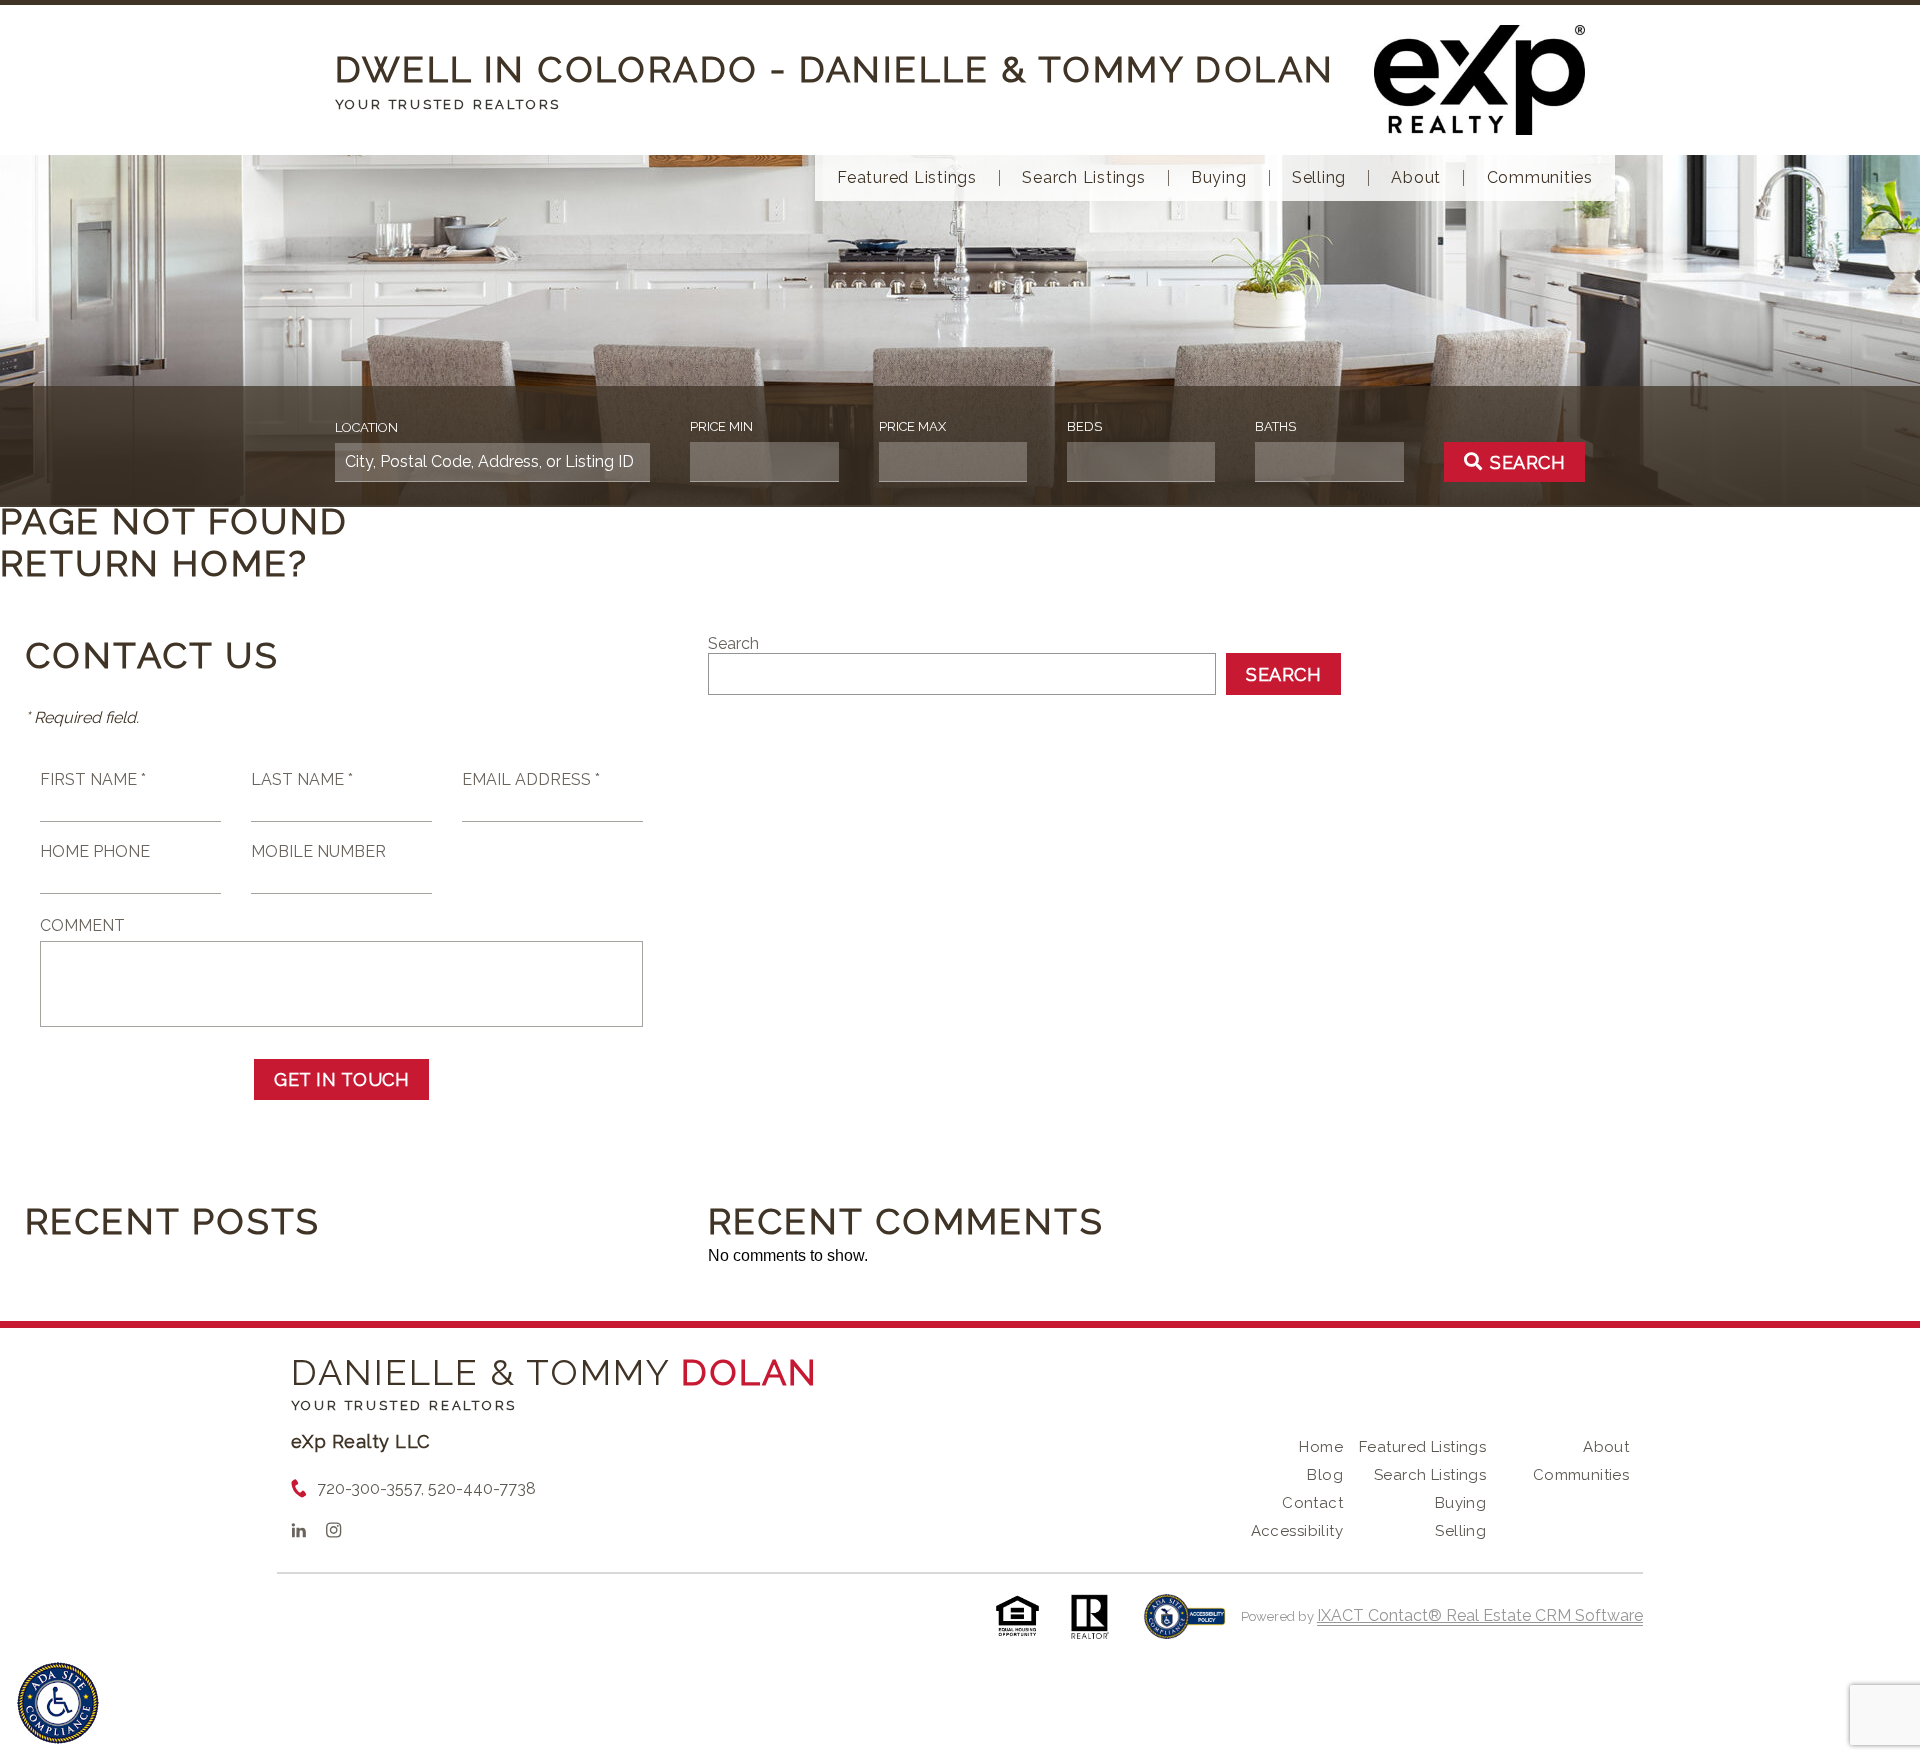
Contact (1312, 1503)
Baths (1275, 426)
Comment (82, 925)
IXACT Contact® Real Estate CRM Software (1480, 1615)
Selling (1319, 178)
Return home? (154, 563)
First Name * (93, 779)
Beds (1084, 426)
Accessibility (1297, 1531)
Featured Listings (907, 178)
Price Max (912, 426)
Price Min (721, 426)
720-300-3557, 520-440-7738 (426, 1488)
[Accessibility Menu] (58, 1703)
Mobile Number (318, 851)
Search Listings (1083, 178)
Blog (1325, 1475)
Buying (1219, 178)
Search (733, 643)
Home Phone (95, 851)
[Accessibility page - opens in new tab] (1184, 1626)
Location (366, 427)
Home (1321, 1447)
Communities (1540, 178)
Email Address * (531, 779)
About (1416, 178)
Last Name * (302, 779)
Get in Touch (341, 1079)
